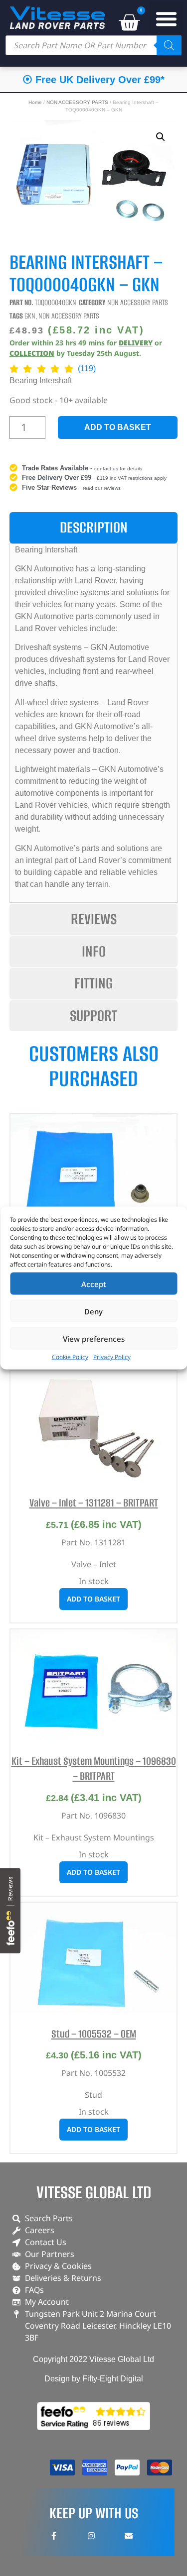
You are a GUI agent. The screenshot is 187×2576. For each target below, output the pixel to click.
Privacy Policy (112, 1357)
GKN (30, 316)
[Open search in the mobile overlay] (93, 45)
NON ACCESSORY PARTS (77, 102)
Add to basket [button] (93, 1599)
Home (35, 102)
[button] (167, 19)
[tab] (94, 528)
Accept (94, 1284)
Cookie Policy (70, 1357)
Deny (93, 1311)
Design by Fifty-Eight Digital (94, 2379)
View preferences (94, 1338)
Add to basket (118, 427)
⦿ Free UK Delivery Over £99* (93, 80)
